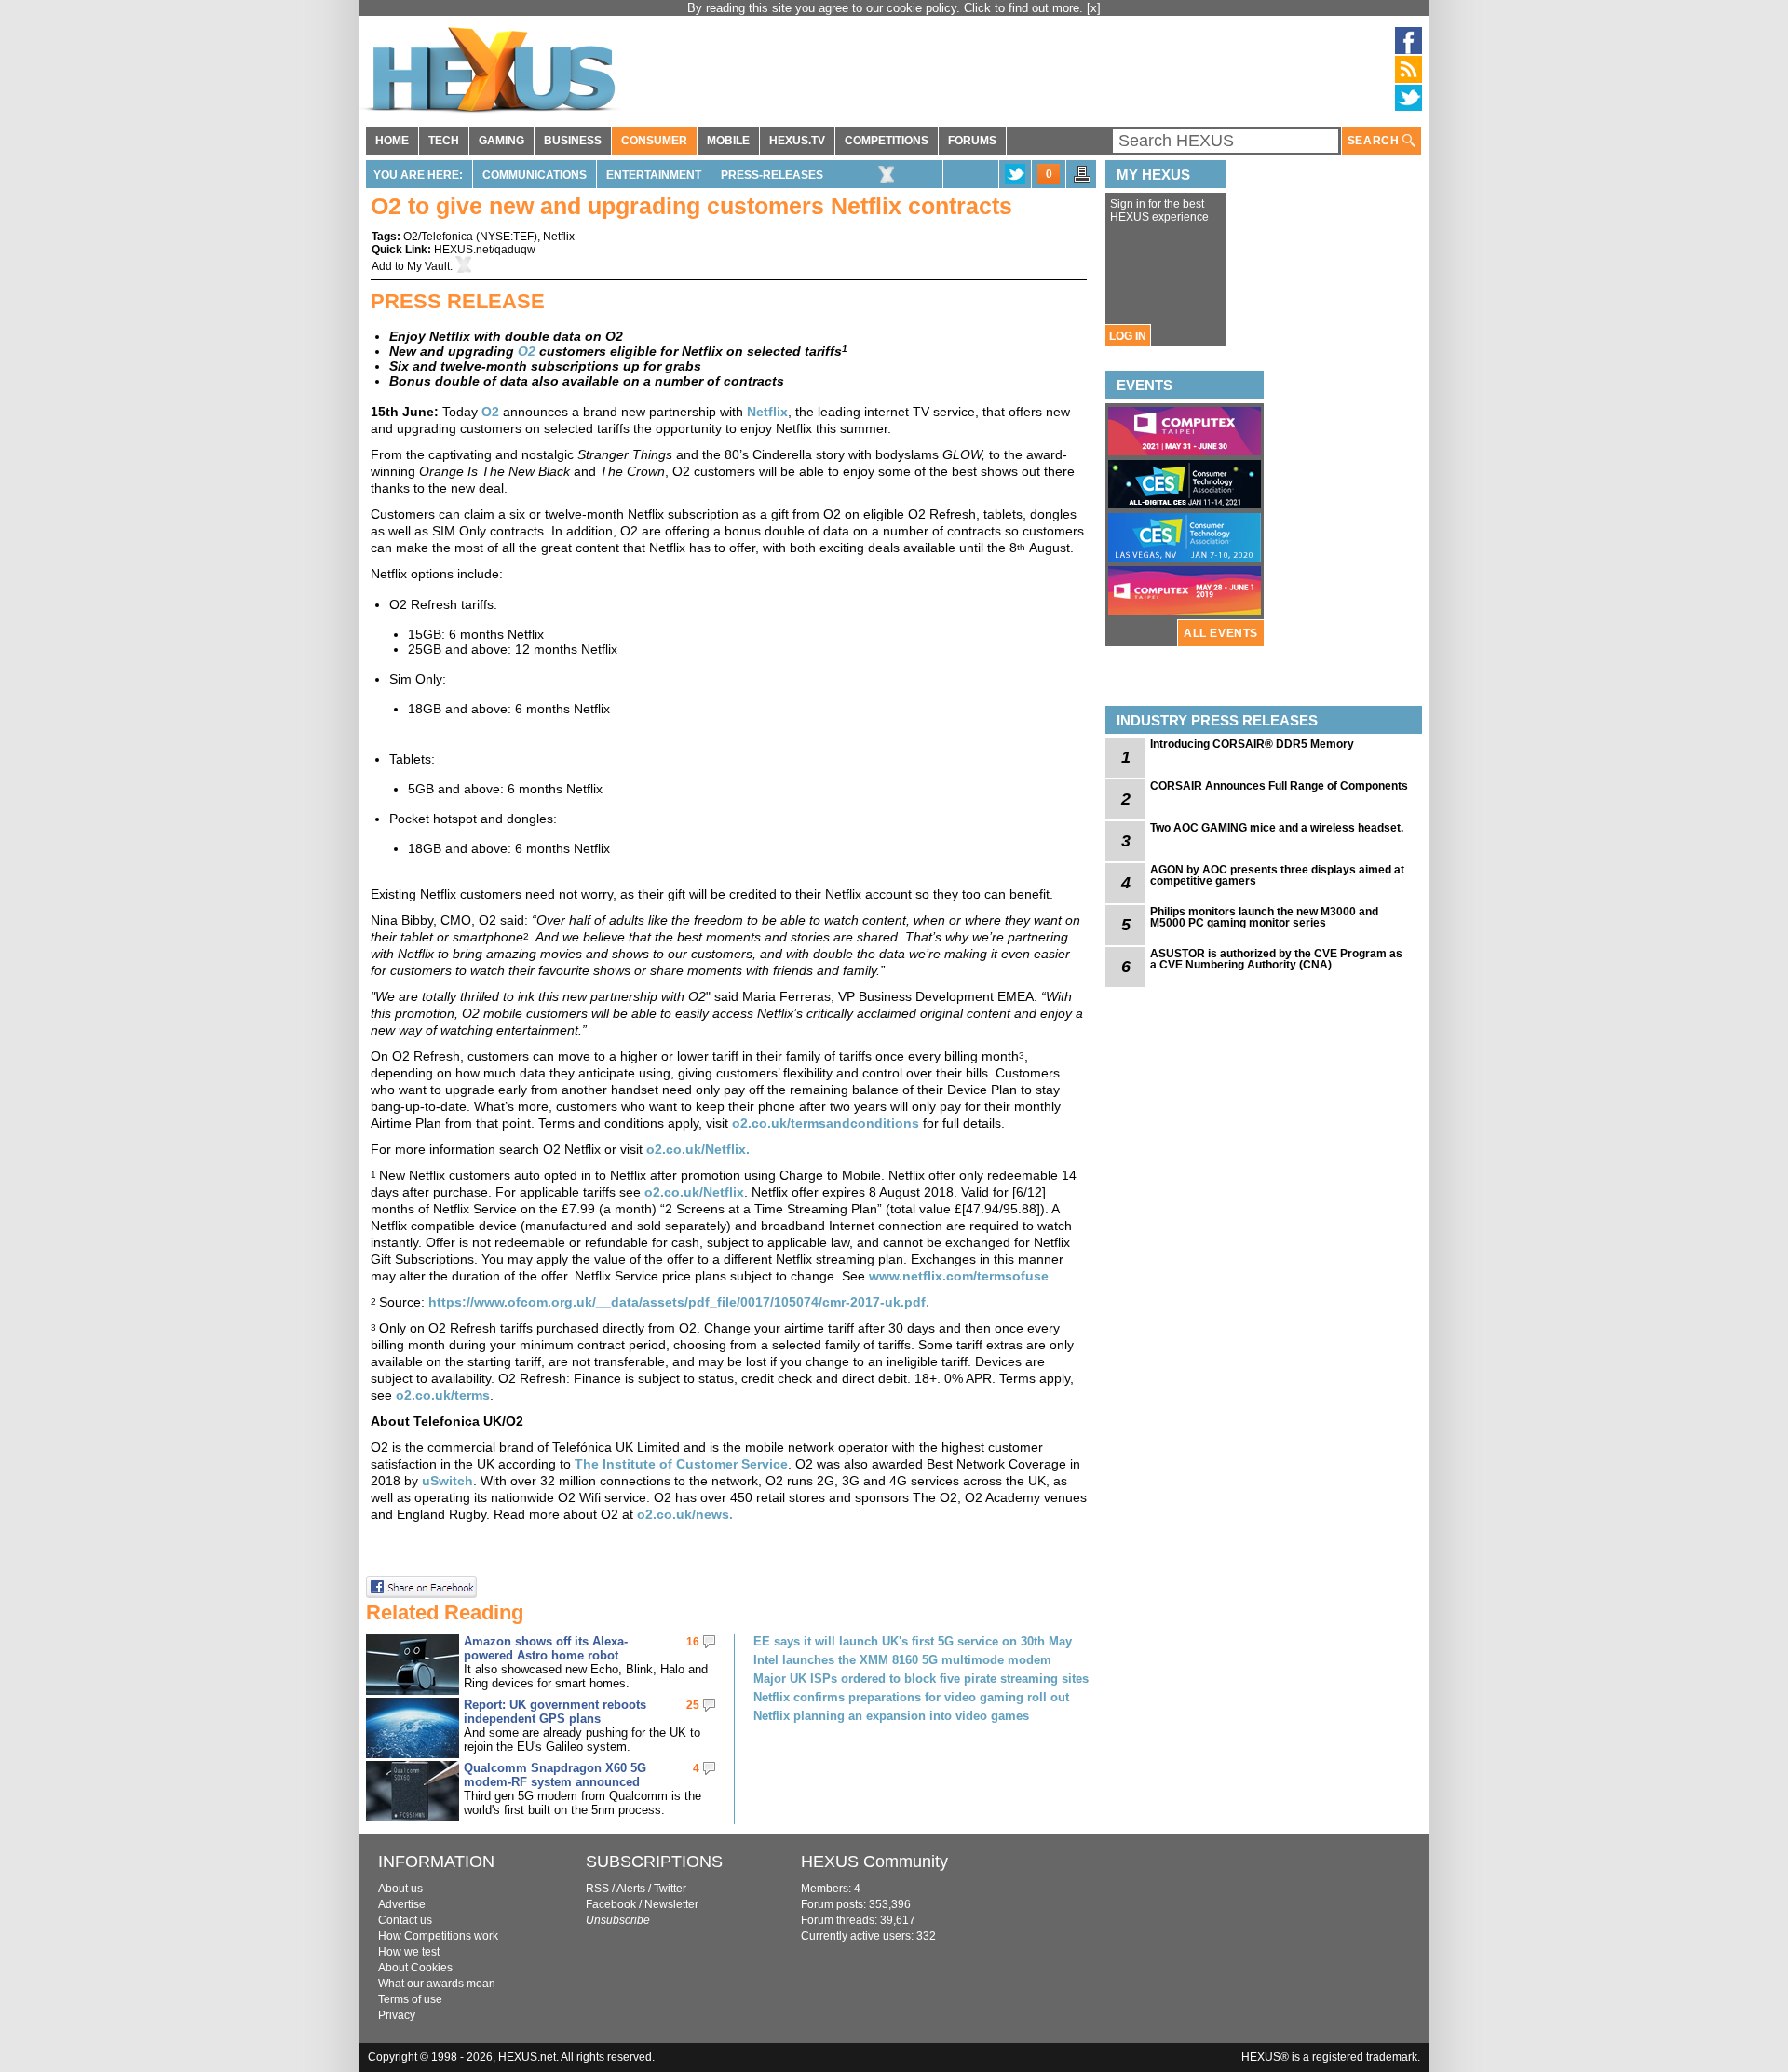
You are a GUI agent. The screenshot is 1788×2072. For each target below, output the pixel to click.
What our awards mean (437, 1984)
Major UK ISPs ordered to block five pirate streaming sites (921, 1679)
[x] (1094, 8)
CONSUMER (654, 141)
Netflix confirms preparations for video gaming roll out (911, 1697)
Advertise (402, 1904)
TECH (444, 141)
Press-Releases (772, 175)
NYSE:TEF (507, 237)
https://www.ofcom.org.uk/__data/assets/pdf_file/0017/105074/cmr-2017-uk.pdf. (681, 1302)
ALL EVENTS (1221, 633)
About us (400, 1889)
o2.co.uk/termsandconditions (826, 1123)
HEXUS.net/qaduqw (485, 250)
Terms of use (410, 1999)
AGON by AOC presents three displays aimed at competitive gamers (1277, 875)
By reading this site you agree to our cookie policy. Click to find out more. (887, 8)
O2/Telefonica (438, 237)
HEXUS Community (874, 1862)
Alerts (631, 1889)
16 (693, 1642)
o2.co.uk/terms (443, 1395)
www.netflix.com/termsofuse (959, 1276)
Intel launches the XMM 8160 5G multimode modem (902, 1660)
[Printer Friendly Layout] (1082, 180)
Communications (535, 175)
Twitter (670, 1889)
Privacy (397, 2015)
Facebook (611, 1904)
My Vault (428, 266)
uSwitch (447, 1481)
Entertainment (654, 175)
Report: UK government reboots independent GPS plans (555, 1712)
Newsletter (671, 1904)
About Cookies (415, 1968)
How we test (409, 1952)
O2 (490, 412)
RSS (597, 1889)
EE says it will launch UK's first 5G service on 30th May (913, 1641)
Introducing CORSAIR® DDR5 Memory (1252, 744)
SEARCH (1375, 141)
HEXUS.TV (797, 141)
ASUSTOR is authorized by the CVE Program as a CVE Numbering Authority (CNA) (1276, 959)
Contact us (405, 1920)
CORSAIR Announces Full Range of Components (1279, 786)
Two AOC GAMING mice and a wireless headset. (1277, 828)
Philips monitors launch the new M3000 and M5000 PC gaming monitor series (1264, 917)
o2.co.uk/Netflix (694, 1192)
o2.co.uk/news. (685, 1514)
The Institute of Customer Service (681, 1464)
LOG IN (1128, 336)
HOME (392, 141)
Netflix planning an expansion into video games (891, 1716)
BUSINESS (573, 141)
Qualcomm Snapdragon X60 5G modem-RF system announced (555, 1775)
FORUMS (972, 141)
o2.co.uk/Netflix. (698, 1149)
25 (693, 1705)
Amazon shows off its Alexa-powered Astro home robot (546, 1648)
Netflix (559, 237)
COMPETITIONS (887, 141)
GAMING (501, 141)
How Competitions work (438, 1936)
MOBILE (728, 141)
